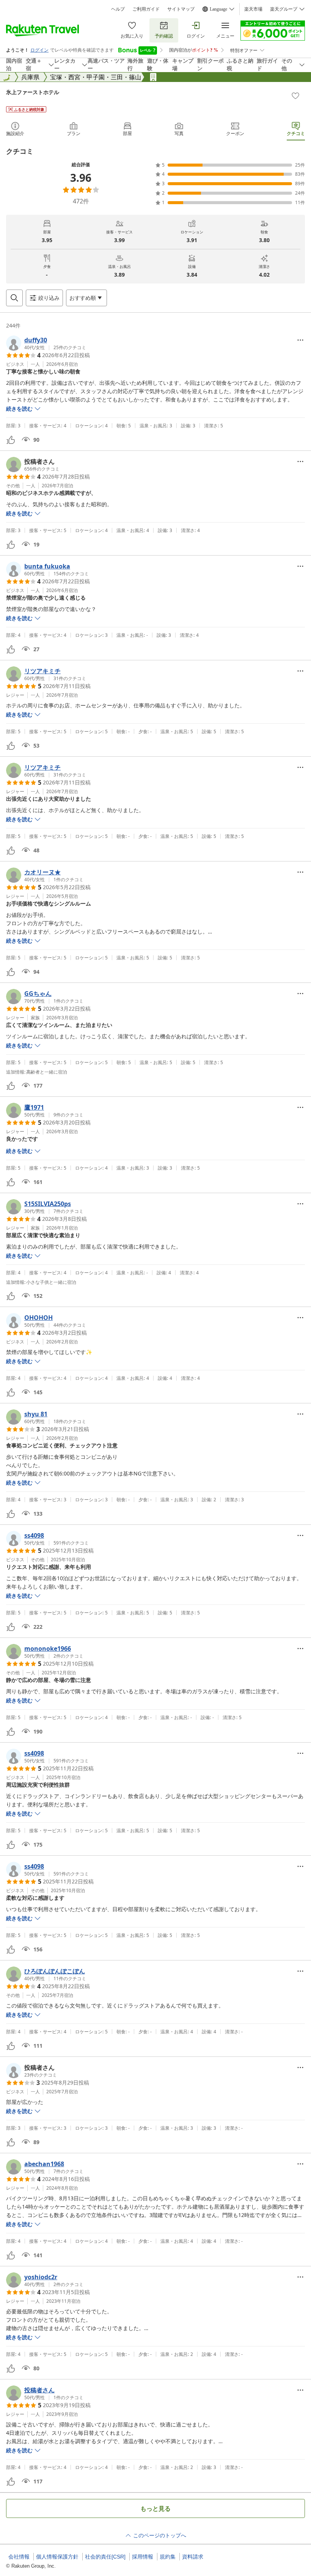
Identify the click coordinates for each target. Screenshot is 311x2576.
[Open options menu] (300, 340)
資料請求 (193, 2557)
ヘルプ (118, 9)
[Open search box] (14, 298)
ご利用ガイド (146, 9)
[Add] (295, 96)
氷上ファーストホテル (33, 92)
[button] (46, 343)
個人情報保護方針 (57, 2557)
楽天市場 (253, 9)
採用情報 (143, 2557)
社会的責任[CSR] (105, 2557)
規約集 (168, 2557)
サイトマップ (181, 9)
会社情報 (19, 2557)
